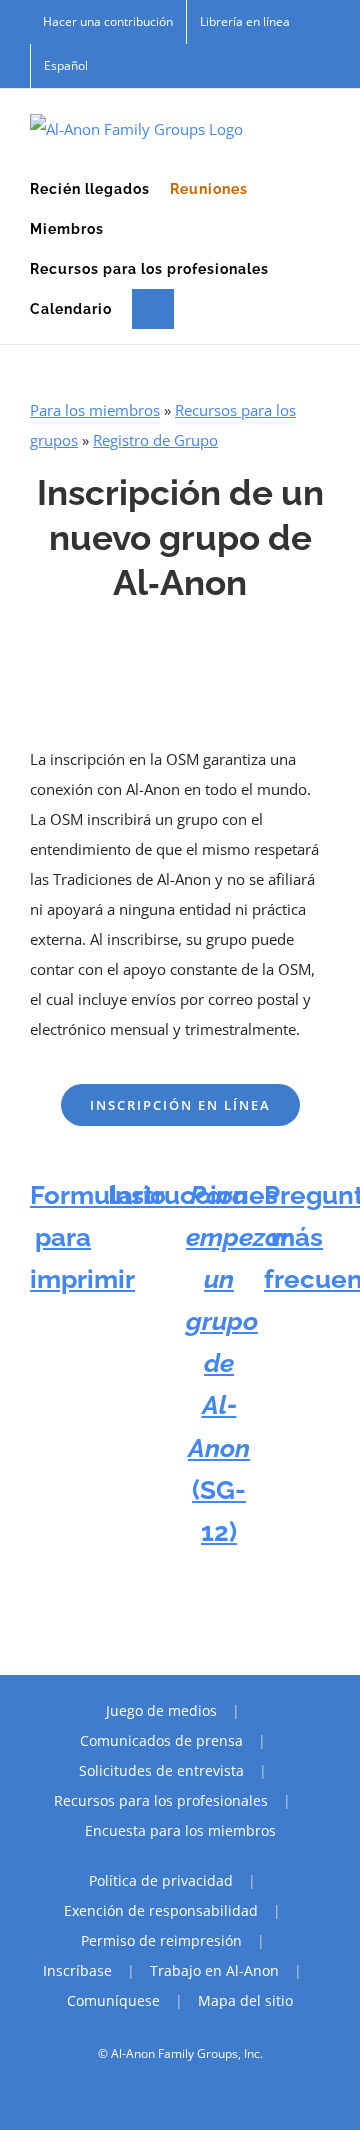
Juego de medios (161, 1710)
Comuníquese (113, 2000)
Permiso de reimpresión (161, 1940)
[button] (153, 309)
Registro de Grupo (155, 440)
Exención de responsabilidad (161, 1910)
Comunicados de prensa (161, 1740)
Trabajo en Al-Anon (214, 1970)
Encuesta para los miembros (180, 1830)
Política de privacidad (161, 1880)
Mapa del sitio (245, 2000)
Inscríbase (77, 1970)
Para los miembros (95, 410)
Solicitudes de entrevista (161, 1770)
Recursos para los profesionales (161, 1800)
